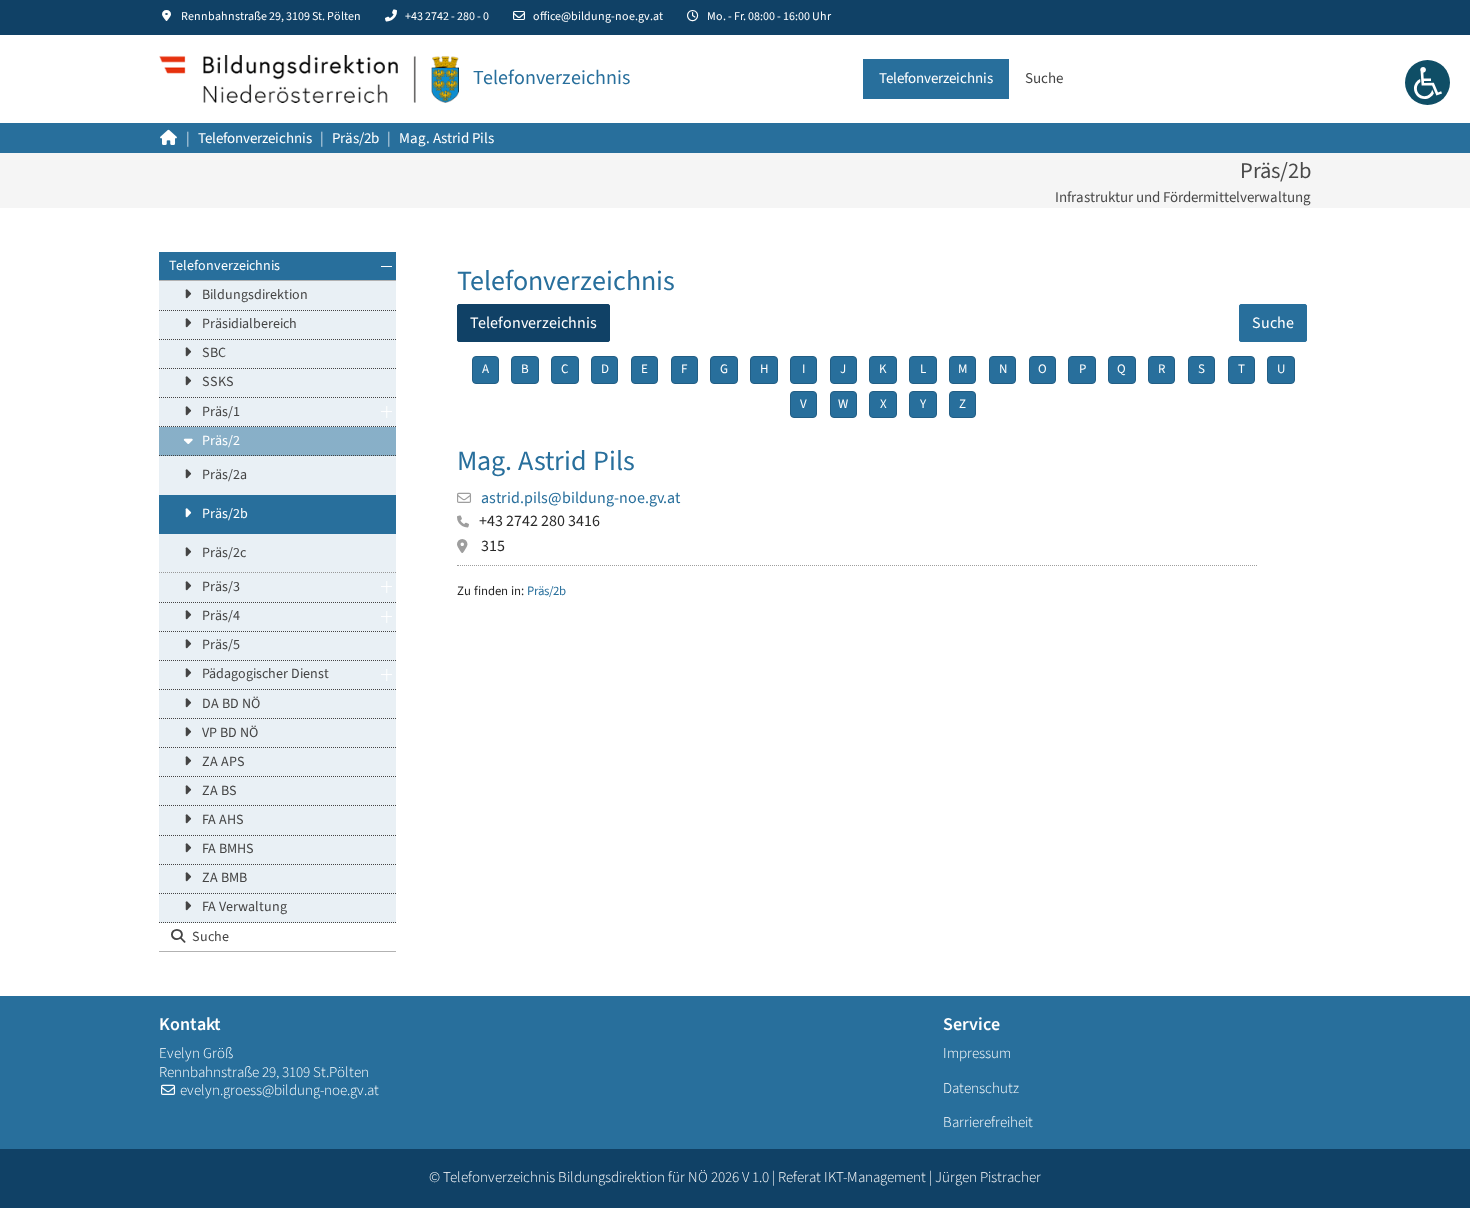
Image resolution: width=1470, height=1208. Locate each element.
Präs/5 (221, 645)
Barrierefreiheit (988, 1122)
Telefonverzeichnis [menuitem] (533, 323)
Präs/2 (221, 441)
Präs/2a (224, 475)
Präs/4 (221, 616)
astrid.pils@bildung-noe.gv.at (580, 498)
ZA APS (223, 762)
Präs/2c (224, 553)
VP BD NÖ (230, 733)
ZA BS (219, 791)
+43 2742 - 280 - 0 (447, 16)
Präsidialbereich (249, 324)
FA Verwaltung (244, 907)
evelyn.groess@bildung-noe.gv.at (279, 1090)
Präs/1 (221, 412)
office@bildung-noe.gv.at (598, 16)
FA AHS (223, 820)
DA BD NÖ (231, 704)
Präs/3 (221, 587)
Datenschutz (981, 1088)
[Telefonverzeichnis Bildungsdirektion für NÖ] (309, 79)
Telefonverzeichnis (224, 266)
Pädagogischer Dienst (265, 674)
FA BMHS (228, 849)
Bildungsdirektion (255, 295)
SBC (214, 353)
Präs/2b (225, 514)
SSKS (218, 382)
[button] (386, 266)
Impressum (977, 1053)
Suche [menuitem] (1273, 323)
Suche (210, 937)
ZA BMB (224, 878)
